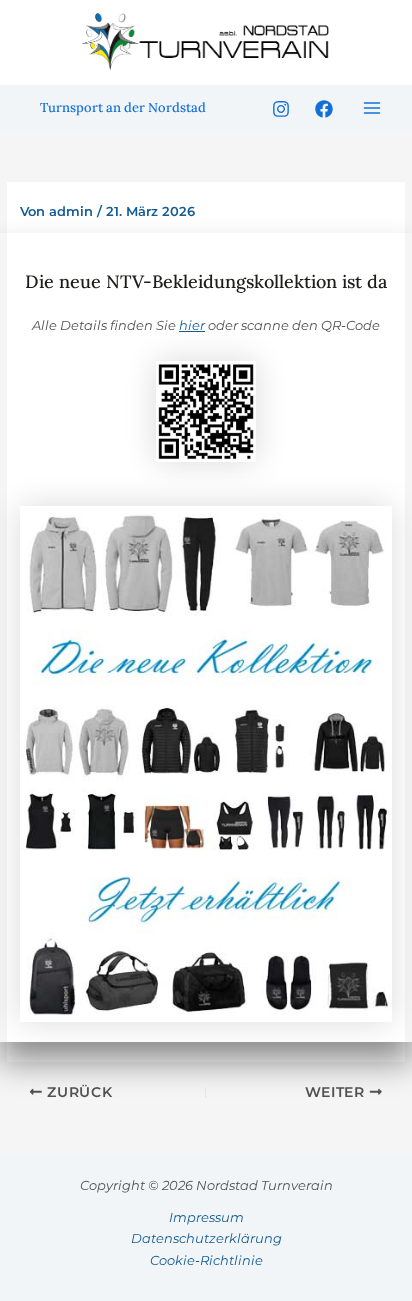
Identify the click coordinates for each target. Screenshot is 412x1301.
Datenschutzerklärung (206, 1238)
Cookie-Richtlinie (206, 1260)
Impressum (206, 1217)
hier (192, 325)
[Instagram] (281, 109)
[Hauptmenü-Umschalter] (373, 108)
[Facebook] (324, 109)
